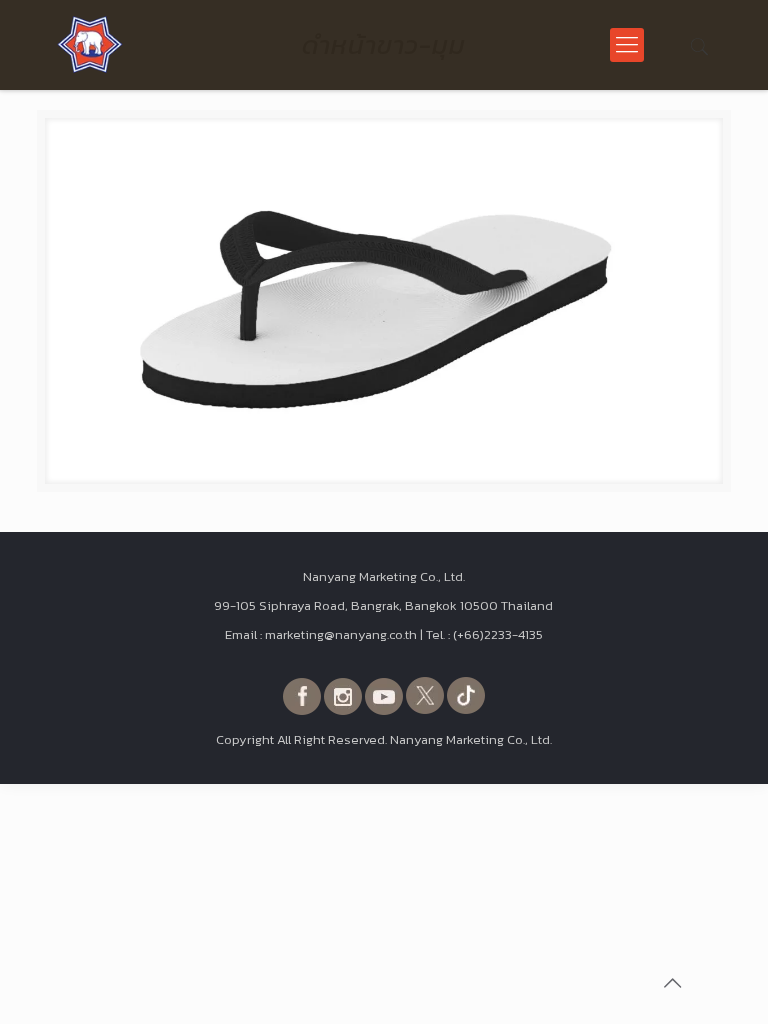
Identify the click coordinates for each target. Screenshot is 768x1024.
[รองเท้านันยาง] (90, 45)
